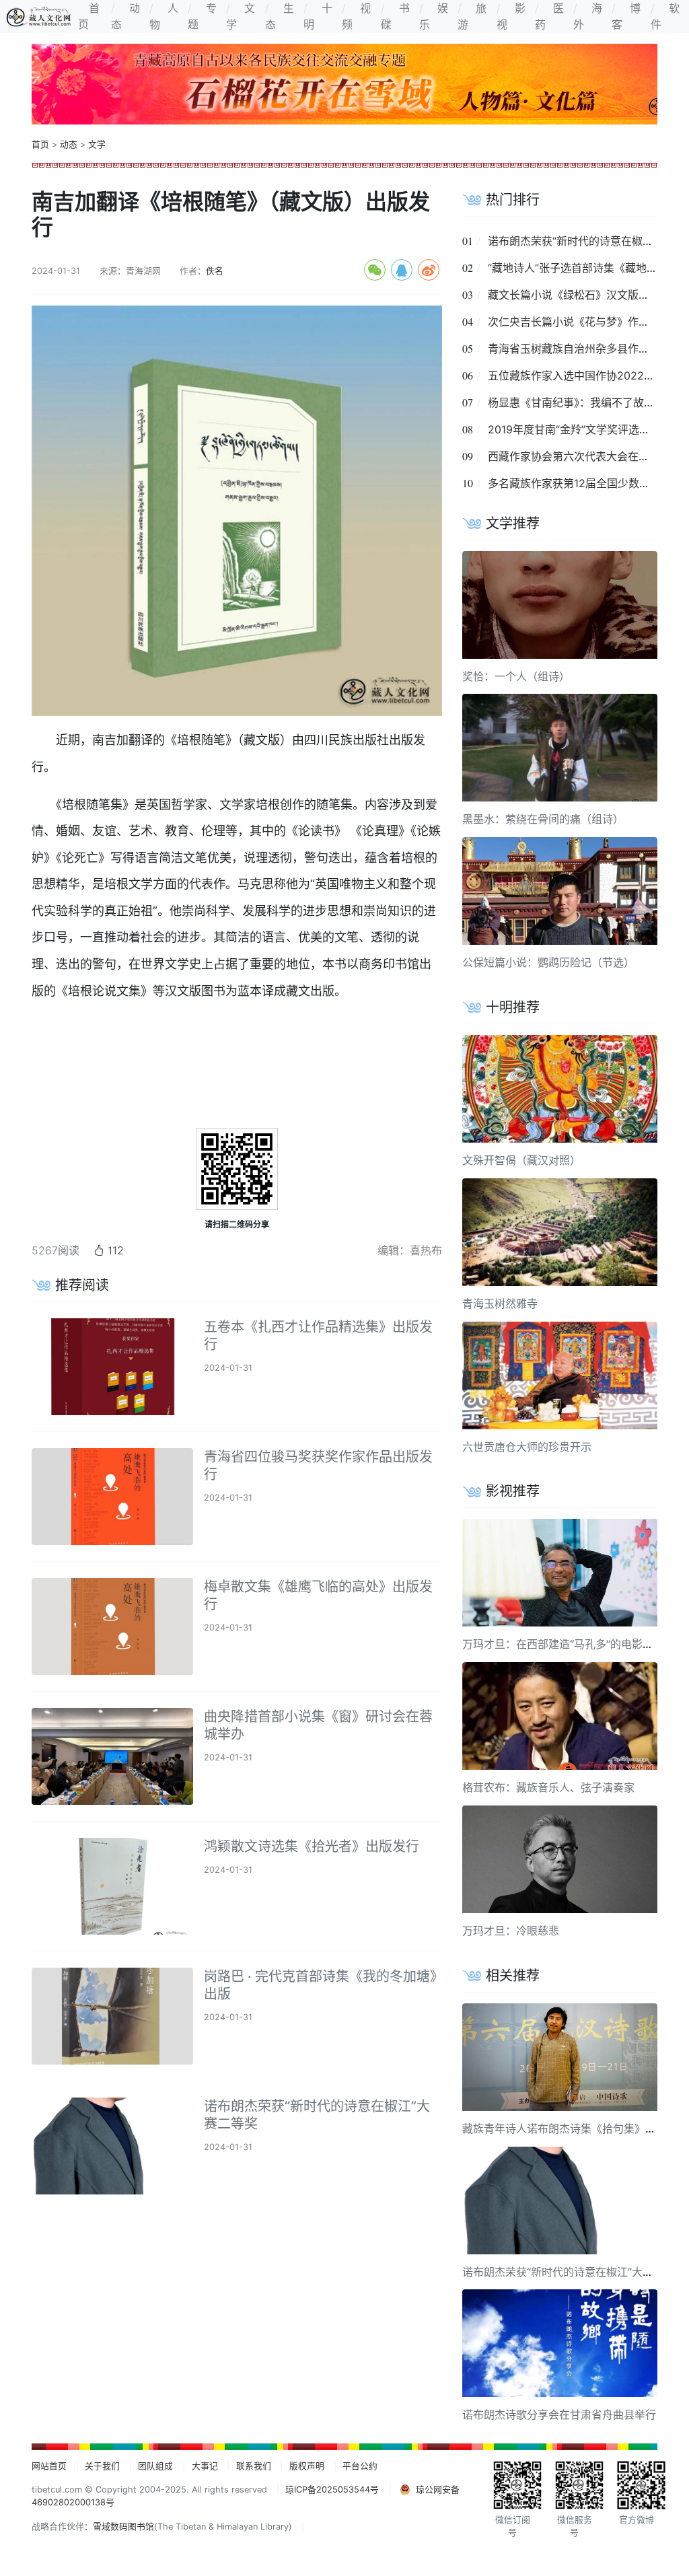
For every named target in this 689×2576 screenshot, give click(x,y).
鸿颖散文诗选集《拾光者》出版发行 (312, 1847)
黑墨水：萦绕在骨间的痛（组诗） (543, 819)
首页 (40, 144)
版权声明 (307, 2466)
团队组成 (155, 2466)
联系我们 (254, 2466)
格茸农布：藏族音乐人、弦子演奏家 (548, 1787)
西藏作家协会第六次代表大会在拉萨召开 (585, 456)
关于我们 (102, 2466)
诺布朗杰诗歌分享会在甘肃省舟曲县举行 (559, 2414)
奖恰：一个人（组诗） (516, 676)
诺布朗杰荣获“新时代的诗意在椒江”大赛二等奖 (574, 2272)
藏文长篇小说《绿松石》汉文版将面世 (579, 295)
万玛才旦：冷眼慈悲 (511, 1931)
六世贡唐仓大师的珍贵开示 (527, 1447)
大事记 (205, 2466)
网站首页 (49, 2466)
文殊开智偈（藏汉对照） (521, 1160)
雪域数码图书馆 (123, 2527)
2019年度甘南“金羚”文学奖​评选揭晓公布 (585, 429)
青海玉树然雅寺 (500, 1303)
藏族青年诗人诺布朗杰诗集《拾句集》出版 (565, 2128)
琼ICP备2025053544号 (332, 2490)
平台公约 (360, 2466)
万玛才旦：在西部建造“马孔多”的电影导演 (563, 1644)
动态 (69, 144)
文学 (97, 144)
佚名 (215, 271)
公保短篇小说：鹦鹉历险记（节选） (548, 962)
